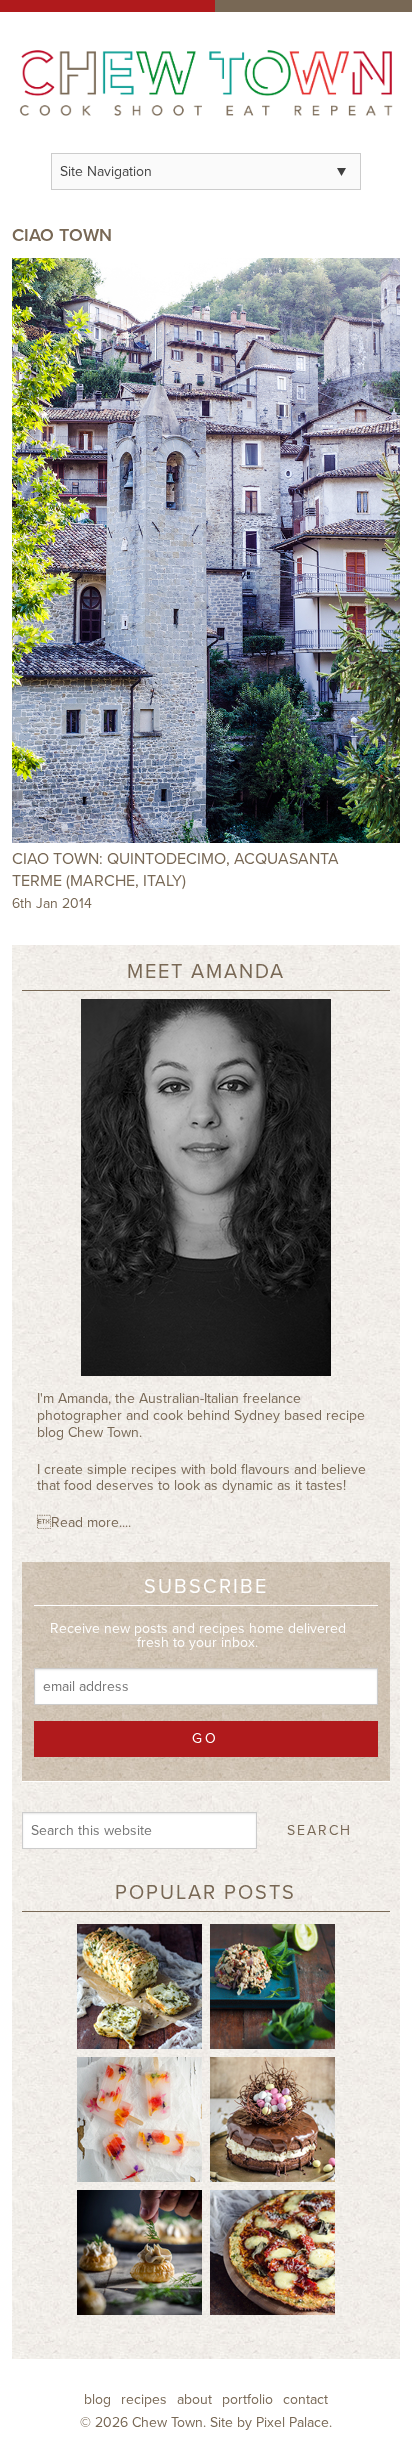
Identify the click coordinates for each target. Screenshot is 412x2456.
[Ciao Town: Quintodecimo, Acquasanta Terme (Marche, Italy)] (205, 550)
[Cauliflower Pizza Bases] (272, 2252)
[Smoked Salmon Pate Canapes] (139, 2252)
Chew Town (167, 2422)
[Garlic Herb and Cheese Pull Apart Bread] (139, 1986)
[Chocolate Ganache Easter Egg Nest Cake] (272, 2119)
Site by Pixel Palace (269, 2422)
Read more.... (84, 1522)
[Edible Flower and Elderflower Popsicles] (139, 2119)
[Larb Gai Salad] (272, 1986)
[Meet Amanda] (205, 1195)
